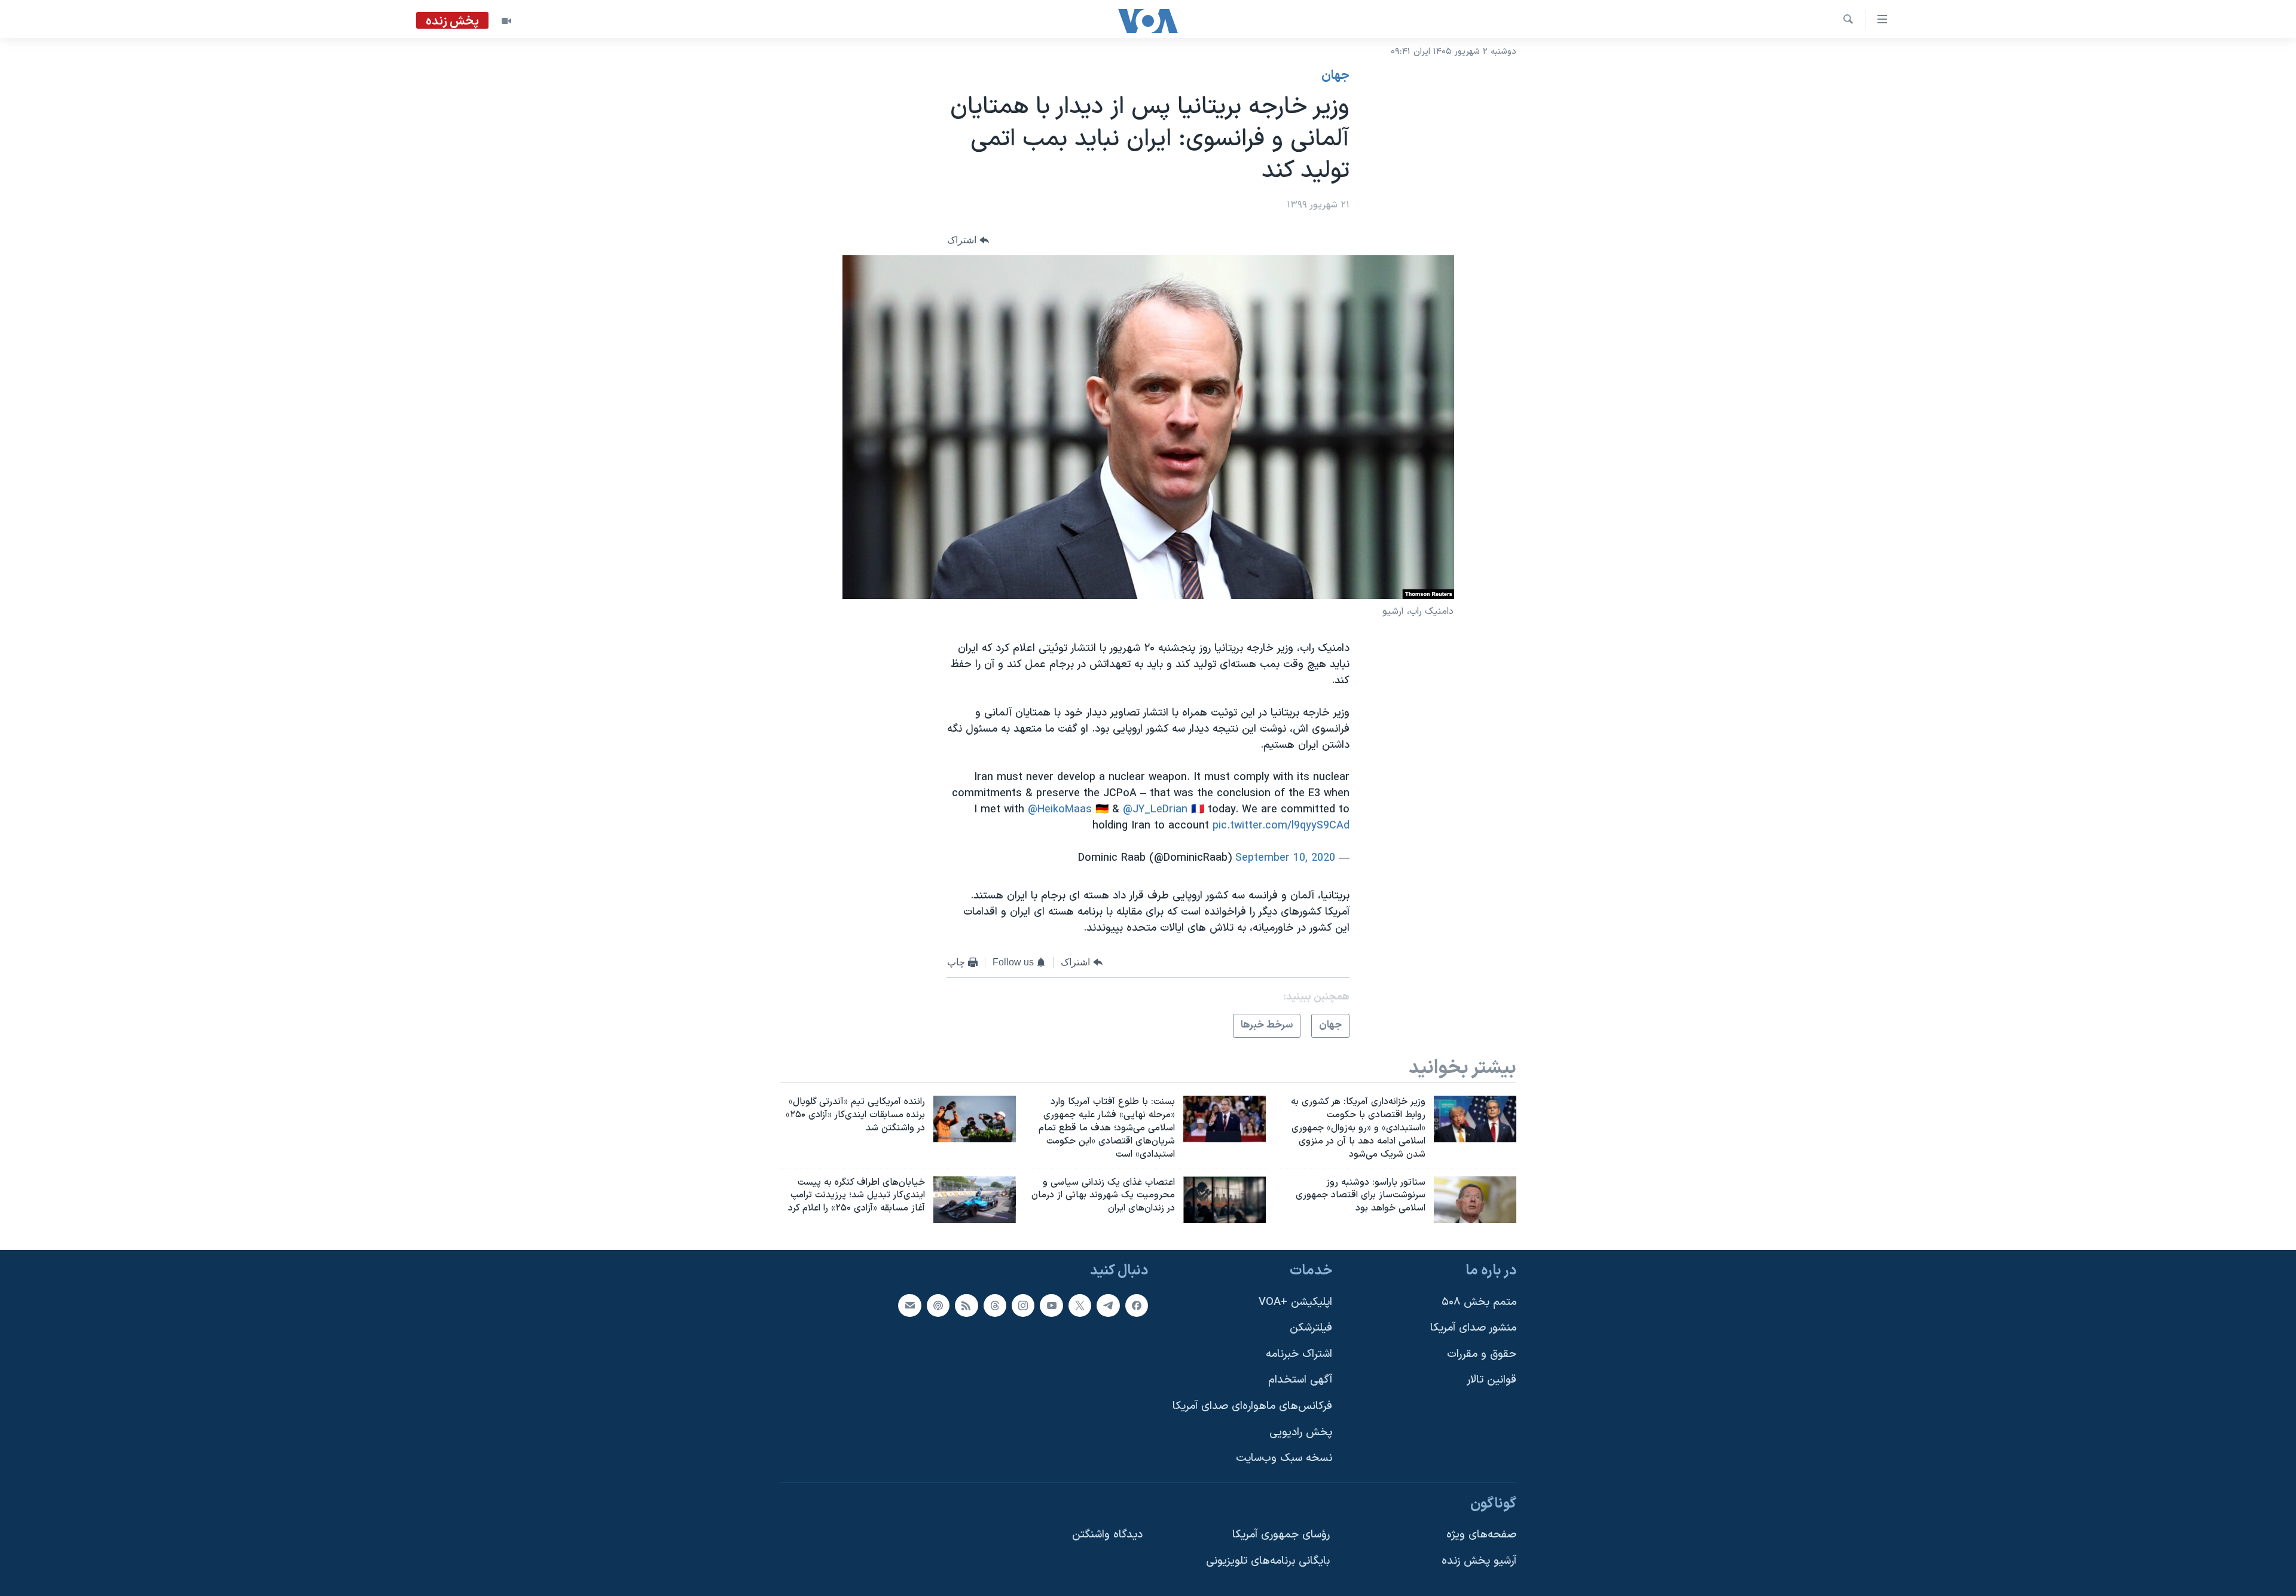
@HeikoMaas (1060, 810)
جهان (1335, 76)
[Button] (968, 240)
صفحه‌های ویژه (1481, 1535)
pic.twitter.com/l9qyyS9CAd (1281, 826)
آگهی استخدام (1300, 1381)
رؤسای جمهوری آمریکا (1281, 1535)
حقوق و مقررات (1482, 1354)
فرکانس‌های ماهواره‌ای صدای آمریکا (1252, 1406)
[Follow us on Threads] (995, 1305)
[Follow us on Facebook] (1137, 1305)
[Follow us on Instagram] (1023, 1305)
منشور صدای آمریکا (1473, 1328)
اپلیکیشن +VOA (1295, 1302)
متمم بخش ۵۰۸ (1479, 1302)
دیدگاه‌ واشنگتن (1107, 1535)
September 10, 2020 (1285, 858)
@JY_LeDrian (1155, 810)
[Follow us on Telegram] (1108, 1305)
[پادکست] (938, 1305)
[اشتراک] (909, 1305)
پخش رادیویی (1301, 1433)
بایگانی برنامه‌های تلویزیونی (1268, 1561)
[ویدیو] (506, 21)
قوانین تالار (1492, 1381)
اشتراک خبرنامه (1299, 1354)
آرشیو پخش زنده (1479, 1561)
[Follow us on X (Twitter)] (1080, 1305)
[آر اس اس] (966, 1305)
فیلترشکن (1311, 1328)
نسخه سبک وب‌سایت (1284, 1459)
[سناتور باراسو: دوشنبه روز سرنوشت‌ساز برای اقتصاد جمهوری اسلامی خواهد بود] (1475, 1200)
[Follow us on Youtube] (1051, 1305)
